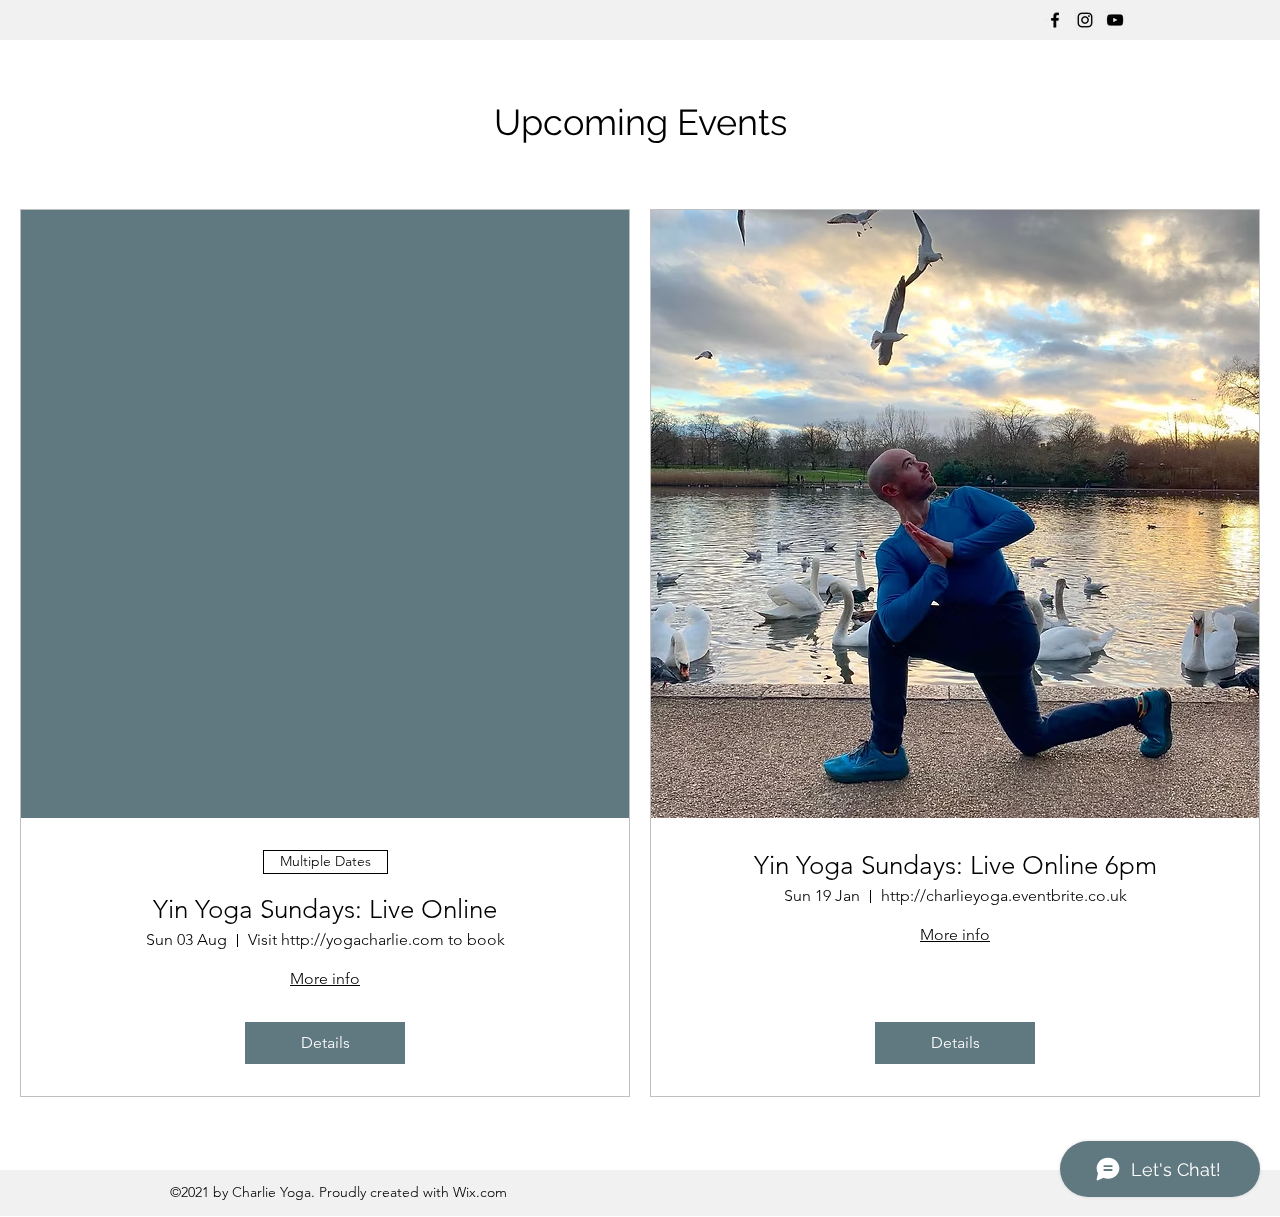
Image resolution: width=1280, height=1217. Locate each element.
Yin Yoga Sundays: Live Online (325, 909)
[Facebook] (1055, 20)
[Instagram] (1085, 20)
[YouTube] (1115, 20)
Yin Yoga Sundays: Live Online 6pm (955, 865)
